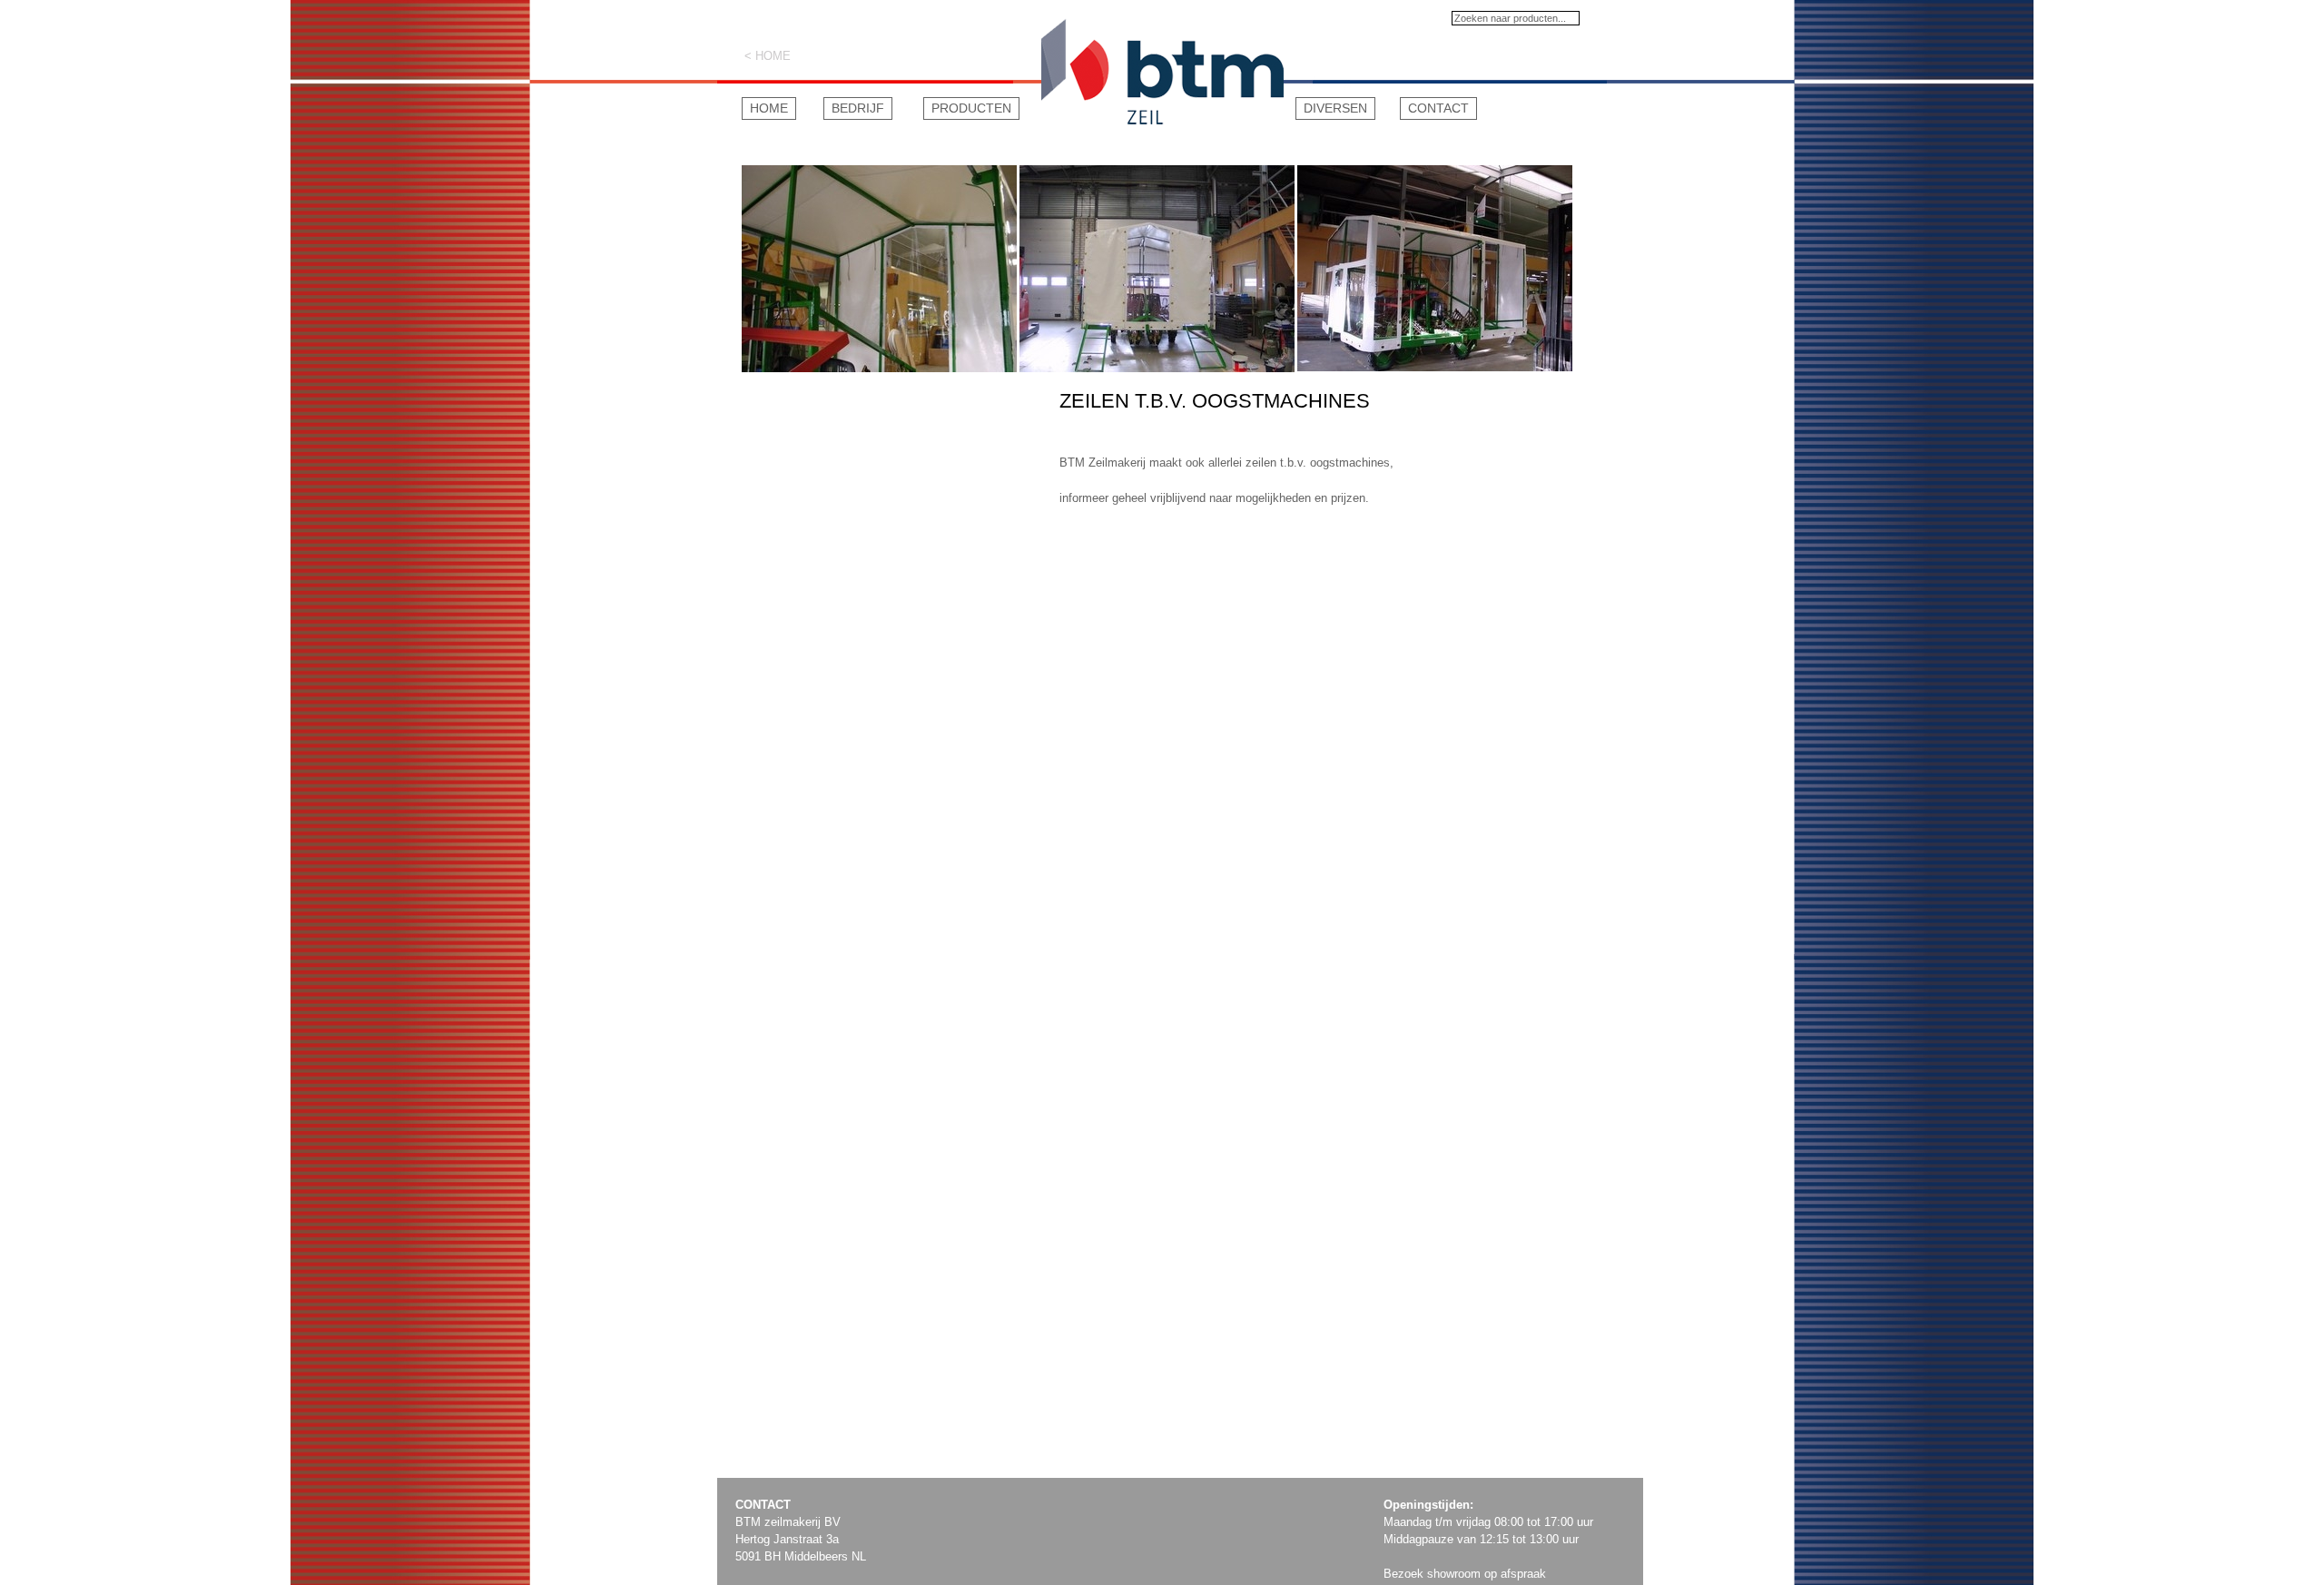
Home (769, 108)
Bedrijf (858, 108)
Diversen (1335, 108)
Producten (971, 108)
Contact (1438, 108)
